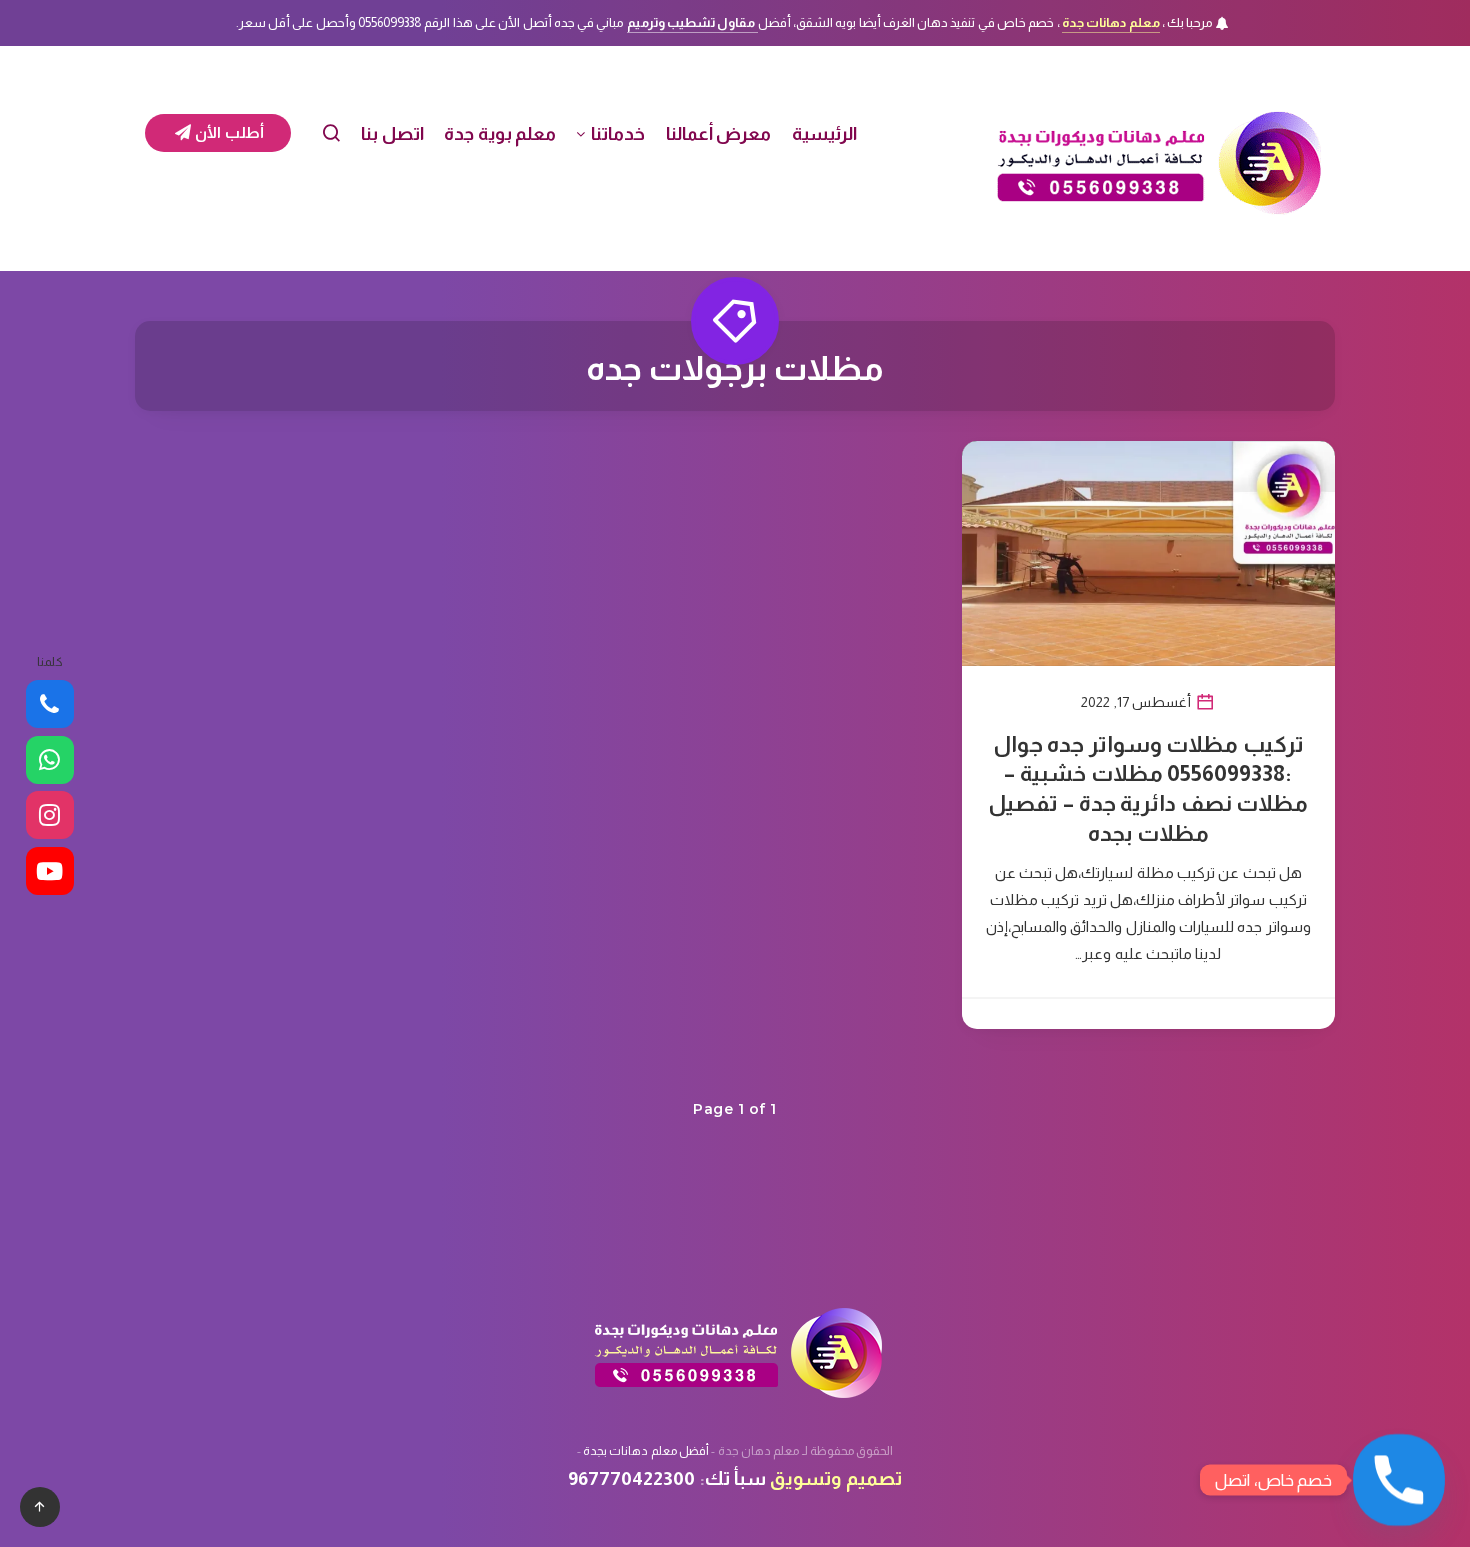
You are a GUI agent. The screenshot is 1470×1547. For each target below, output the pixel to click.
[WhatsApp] (50, 760)
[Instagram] (50, 815)
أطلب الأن (228, 132)
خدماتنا (618, 134)
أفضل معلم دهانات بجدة (646, 1451)
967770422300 (631, 1478)
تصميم (874, 1478)
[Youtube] (50, 871)
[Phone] (50, 704)
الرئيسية (824, 134)
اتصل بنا (392, 134)
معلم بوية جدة (500, 134)
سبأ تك (735, 1478)
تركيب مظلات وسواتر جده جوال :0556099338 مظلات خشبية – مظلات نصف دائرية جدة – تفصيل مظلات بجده (1148, 789)
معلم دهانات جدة (1111, 22)
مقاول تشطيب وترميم (692, 22)
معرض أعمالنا (719, 134)
